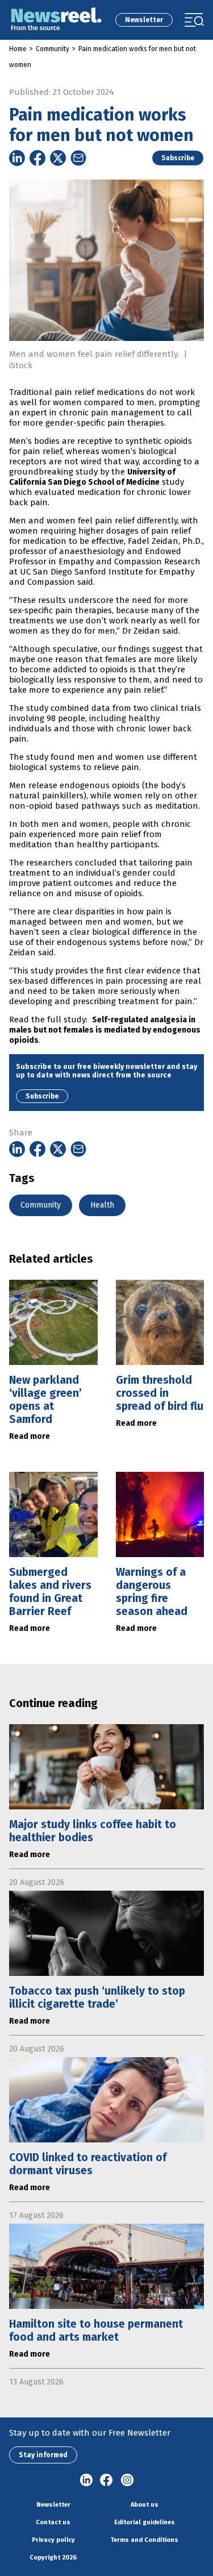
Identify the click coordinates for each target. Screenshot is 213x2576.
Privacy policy (53, 2540)
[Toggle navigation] (194, 20)
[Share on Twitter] (58, 158)
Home (18, 49)
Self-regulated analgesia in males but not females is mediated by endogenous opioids (105, 1030)
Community (53, 49)
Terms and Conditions (144, 2540)
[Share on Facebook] (37, 158)
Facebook (107, 2481)
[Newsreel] (56, 20)
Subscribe (178, 158)
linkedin (86, 2481)
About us (145, 2505)
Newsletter (144, 20)
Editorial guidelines (145, 2522)
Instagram (127, 2481)
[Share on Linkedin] (17, 158)
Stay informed (43, 2455)
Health (102, 1205)
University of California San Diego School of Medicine (92, 477)
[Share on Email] (78, 158)
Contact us (53, 2522)
